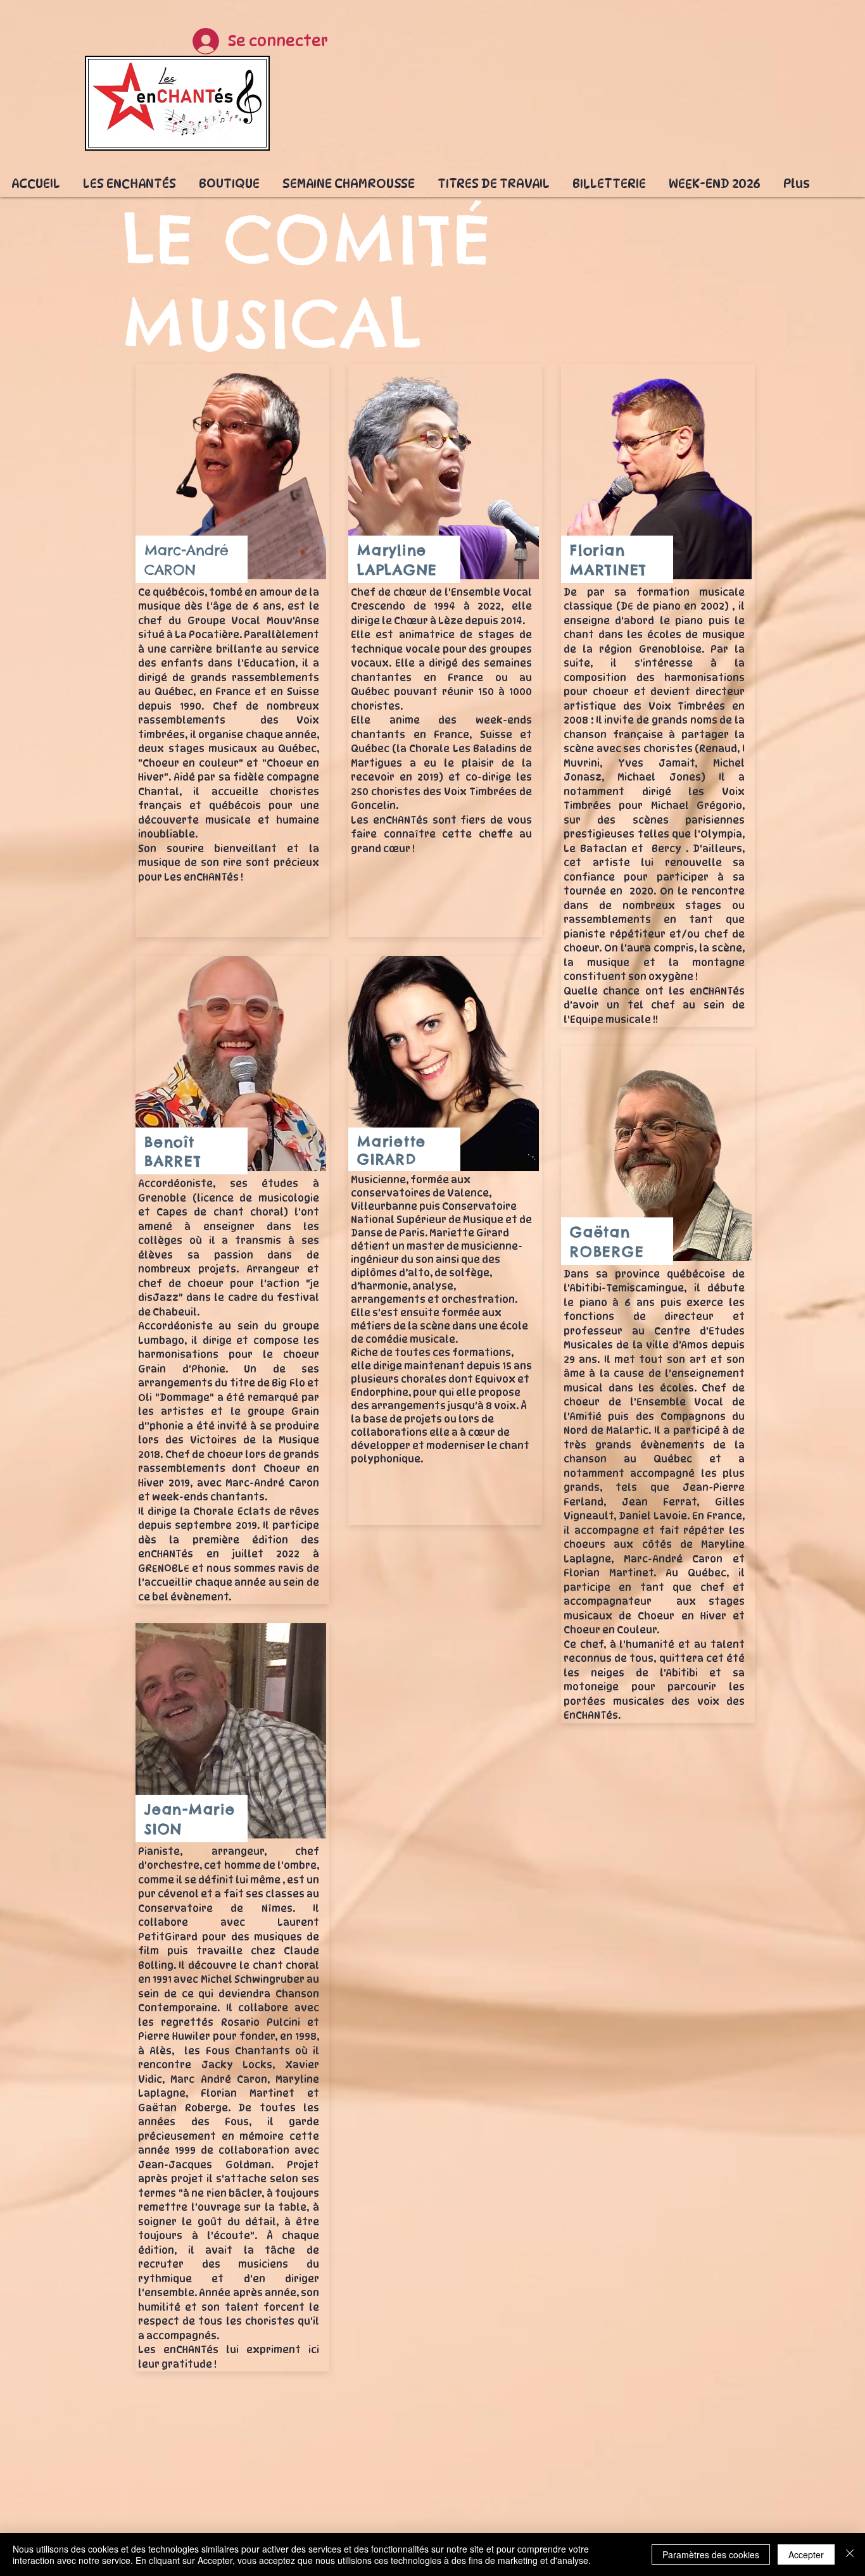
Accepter (806, 2554)
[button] (129, 178)
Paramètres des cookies (711, 2554)
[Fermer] (850, 2554)
